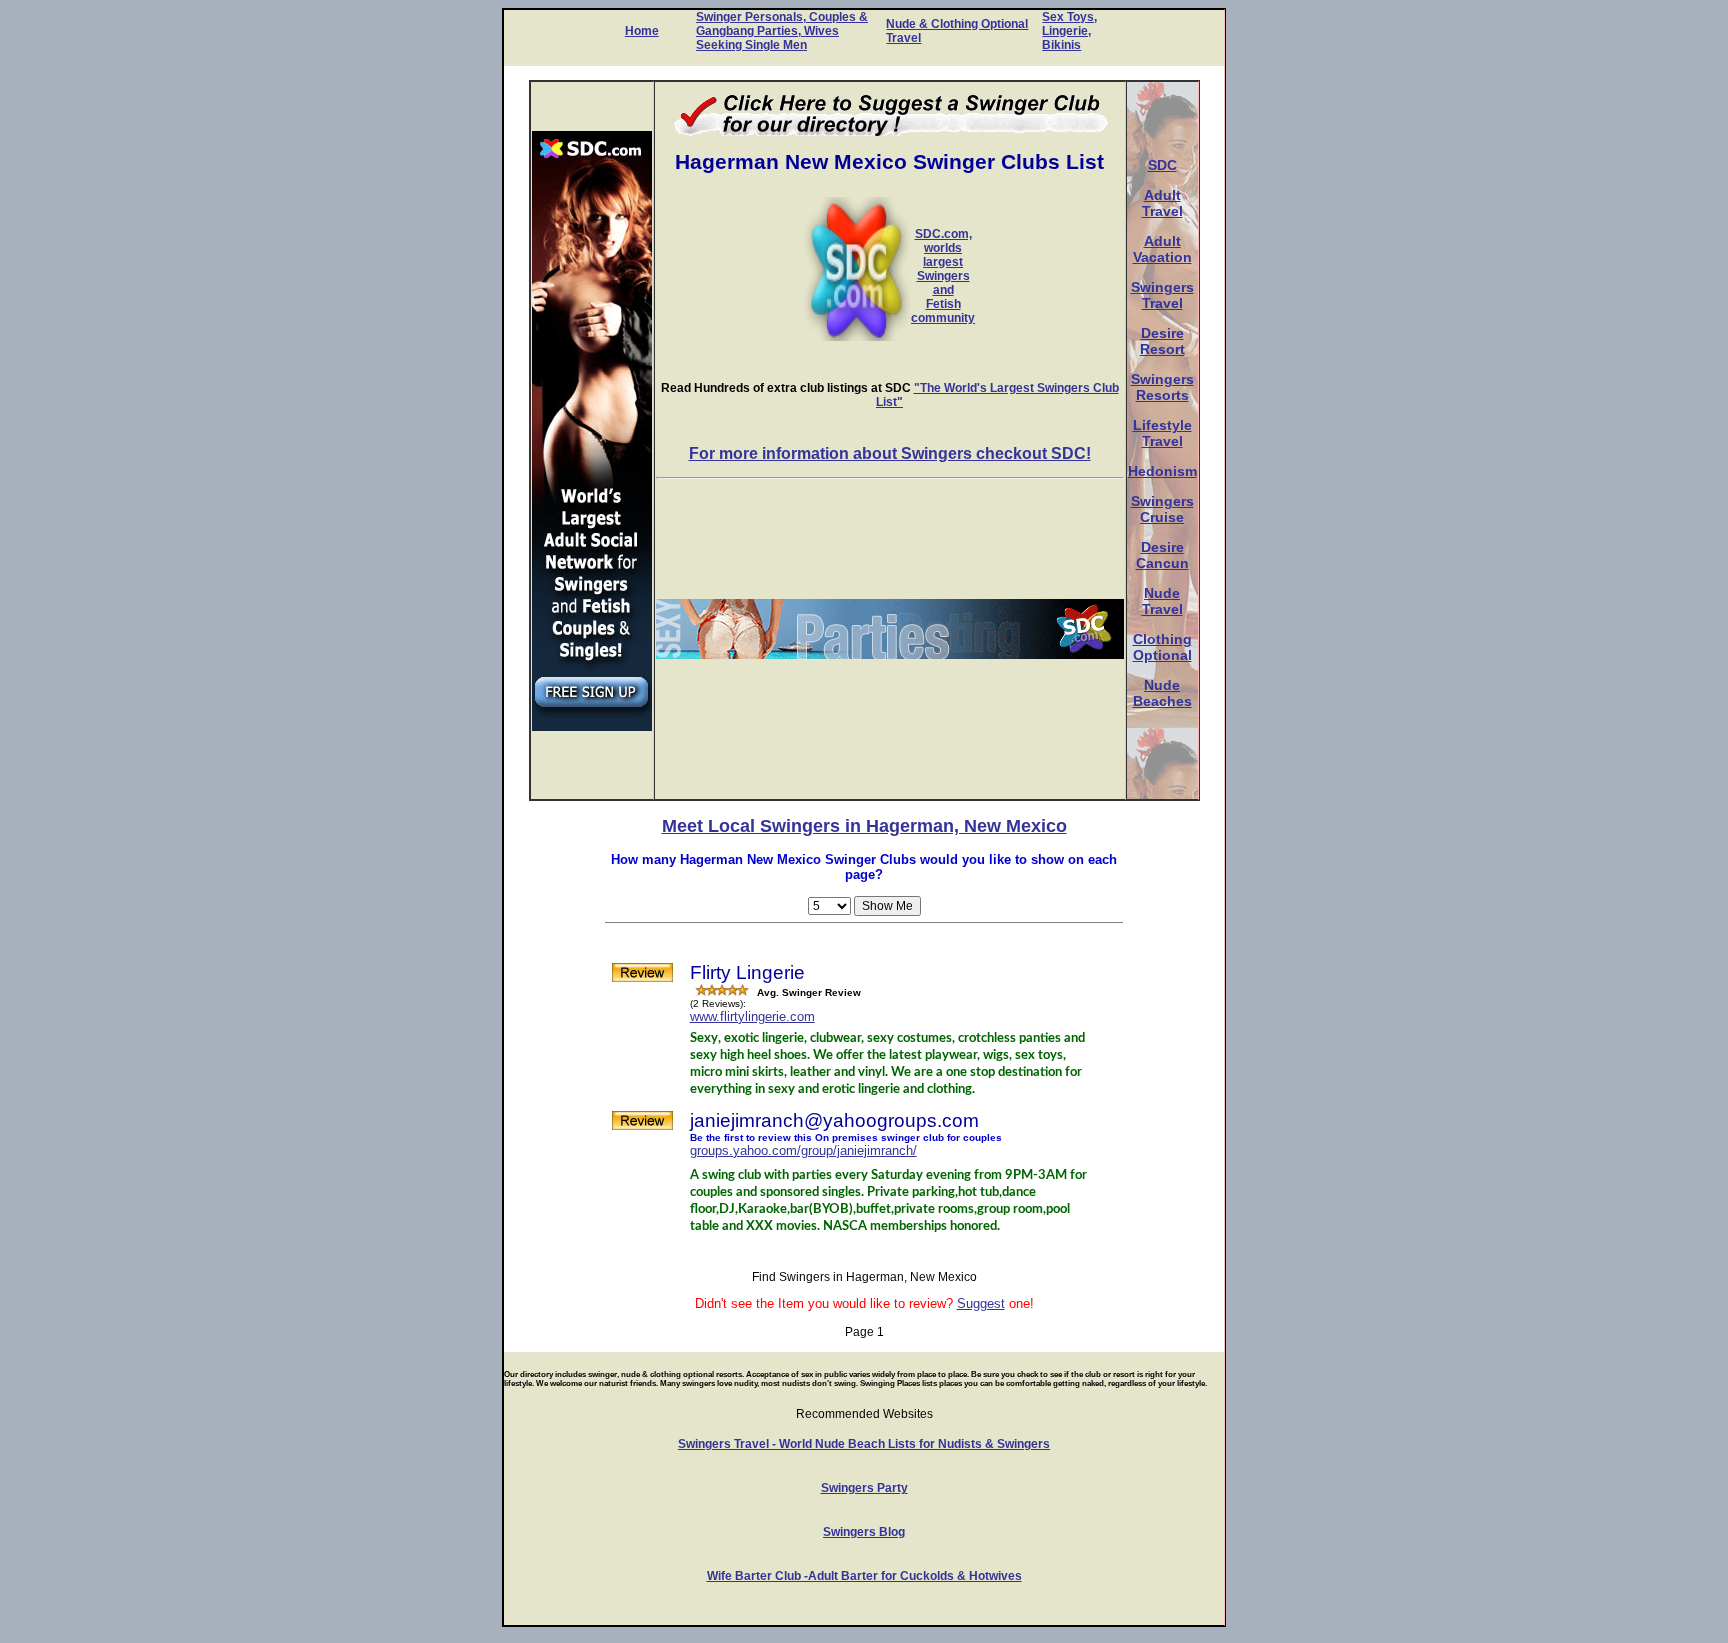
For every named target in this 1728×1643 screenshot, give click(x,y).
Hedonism (1162, 471)
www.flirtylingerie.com (752, 1016)
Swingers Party (864, 1488)
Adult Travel (1162, 203)
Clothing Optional (1162, 647)
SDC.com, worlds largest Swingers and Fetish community (943, 276)
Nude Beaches (1162, 693)
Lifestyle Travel (1162, 433)
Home (642, 31)
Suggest (981, 1303)
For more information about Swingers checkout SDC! (890, 453)
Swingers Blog (864, 1532)
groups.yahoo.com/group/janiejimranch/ (803, 1150)
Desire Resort (1162, 341)
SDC (1162, 165)
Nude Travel (1162, 601)
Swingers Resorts (1162, 387)
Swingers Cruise (1162, 509)
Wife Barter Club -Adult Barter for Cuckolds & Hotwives (864, 1576)
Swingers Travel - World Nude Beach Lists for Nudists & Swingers (864, 1444)
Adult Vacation (1162, 249)
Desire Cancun (1162, 555)
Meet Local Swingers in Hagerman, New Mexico (864, 826)
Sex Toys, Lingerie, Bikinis (1069, 31)
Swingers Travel (1162, 295)
